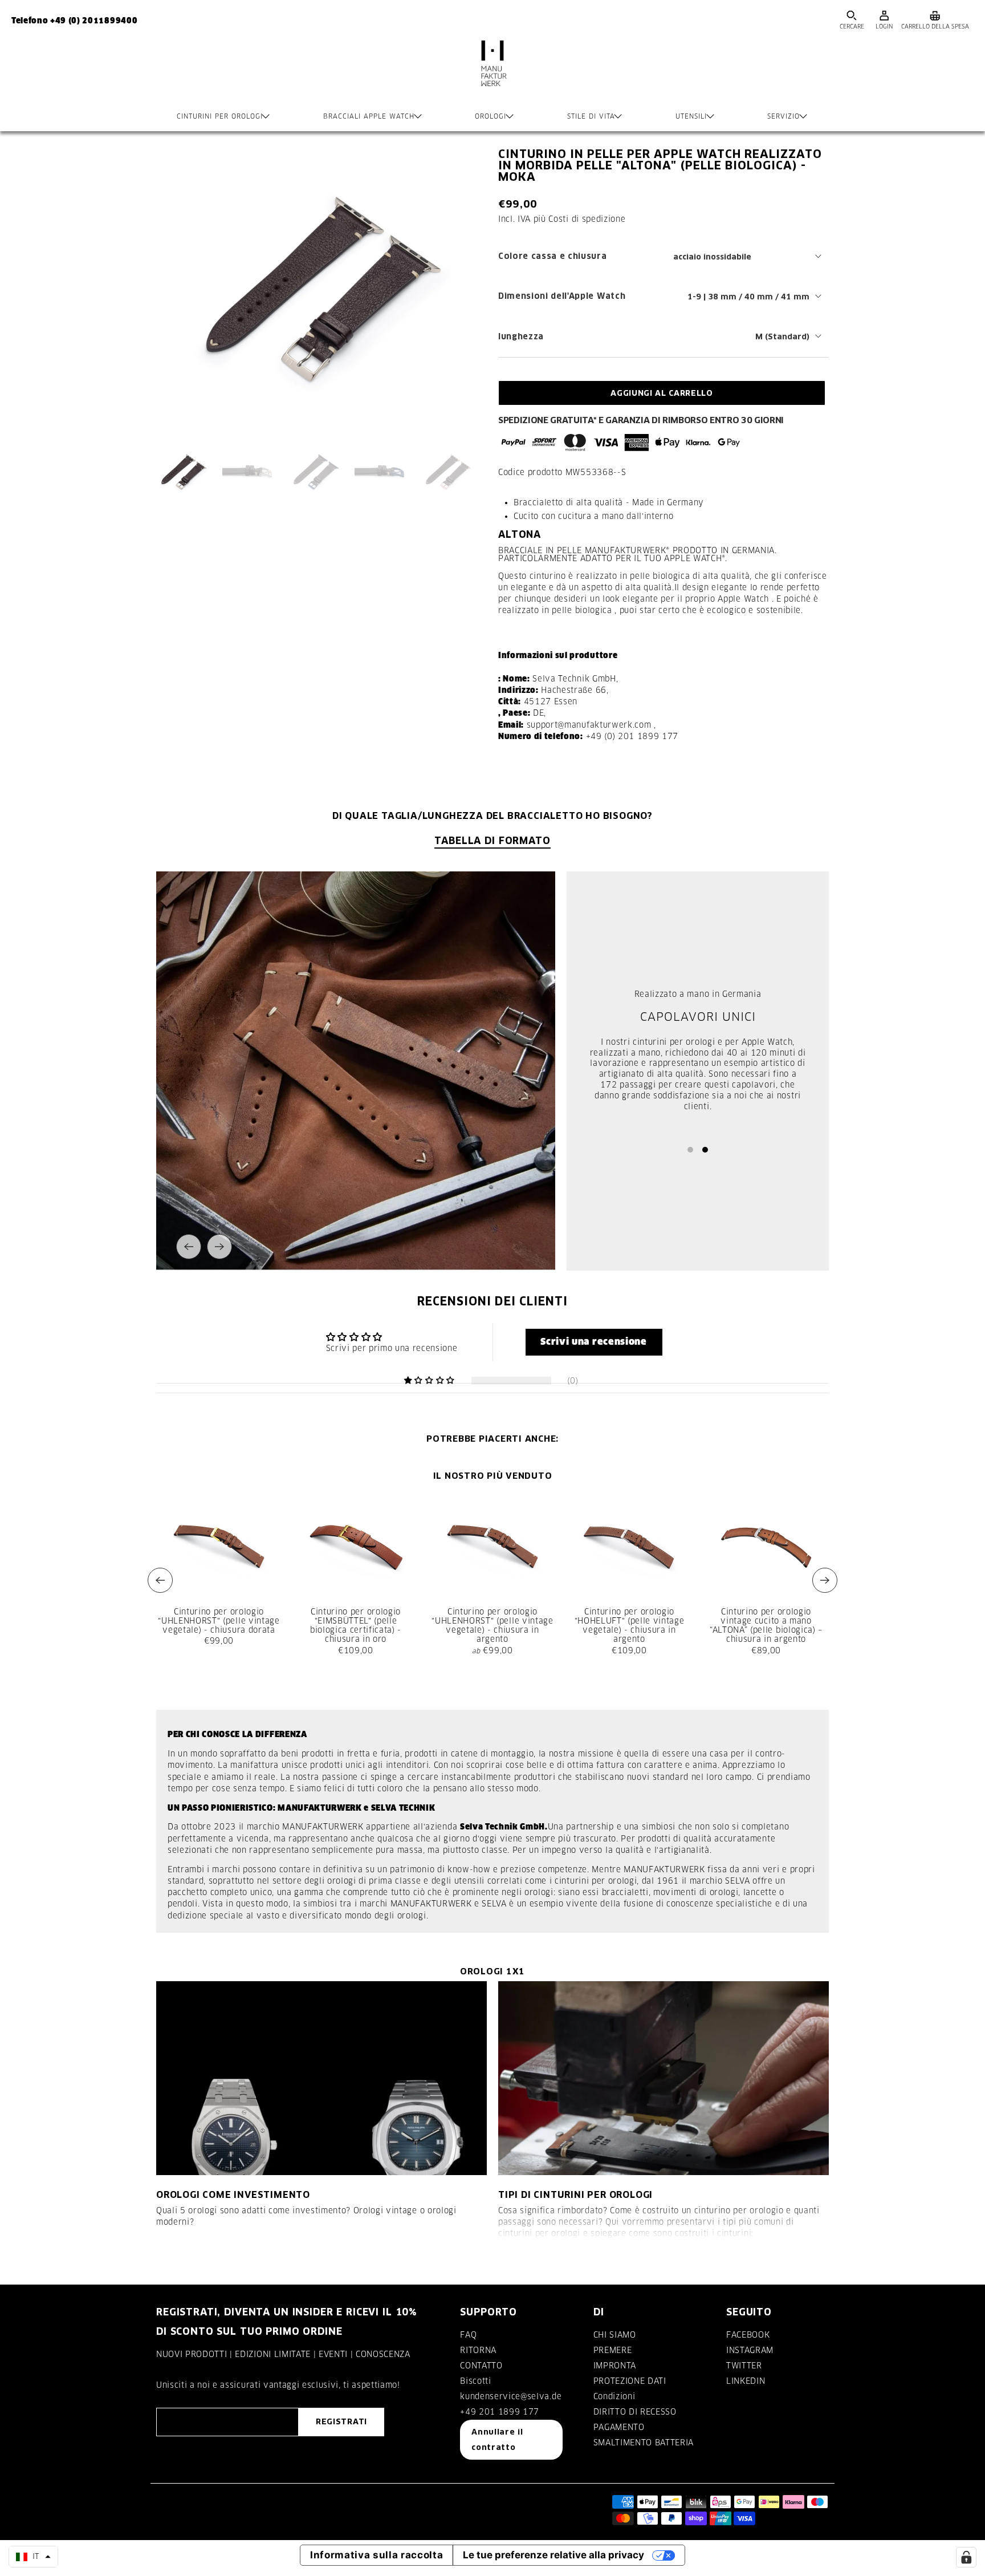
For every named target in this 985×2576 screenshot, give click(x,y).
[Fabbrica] (492, 75)
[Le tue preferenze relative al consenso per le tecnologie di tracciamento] (966, 2557)
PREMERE (613, 2350)
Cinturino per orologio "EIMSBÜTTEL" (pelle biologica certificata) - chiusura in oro (356, 1626)
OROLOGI (491, 116)
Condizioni (614, 2396)
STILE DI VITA (591, 116)
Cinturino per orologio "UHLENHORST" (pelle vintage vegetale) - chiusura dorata (219, 1621)
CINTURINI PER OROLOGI (220, 116)
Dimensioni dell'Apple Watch (562, 296)
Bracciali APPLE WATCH (369, 116)
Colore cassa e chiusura (553, 256)
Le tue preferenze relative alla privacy (553, 2555)
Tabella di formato (492, 840)
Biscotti (475, 2381)
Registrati (341, 2421)
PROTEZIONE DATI (630, 2381)
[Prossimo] (219, 1247)
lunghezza (521, 336)
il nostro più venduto (493, 1476)
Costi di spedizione (587, 219)
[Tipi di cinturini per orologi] (664, 2078)
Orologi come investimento (233, 2194)
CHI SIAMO (615, 2335)
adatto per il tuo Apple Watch (651, 558)
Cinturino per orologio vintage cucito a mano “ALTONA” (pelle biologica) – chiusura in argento (766, 1626)
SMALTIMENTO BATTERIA (644, 2443)
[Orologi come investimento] (321, 2078)
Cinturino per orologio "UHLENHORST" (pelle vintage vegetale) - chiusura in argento (492, 1626)
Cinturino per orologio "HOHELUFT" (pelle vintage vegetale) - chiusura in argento (630, 1626)
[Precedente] (189, 1247)
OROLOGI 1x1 (492, 1971)
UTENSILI (691, 116)
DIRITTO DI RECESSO (635, 2412)
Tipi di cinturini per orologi (575, 2194)
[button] (594, 1342)
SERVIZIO (783, 116)
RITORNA (478, 2350)
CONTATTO (481, 2366)
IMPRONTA (615, 2366)
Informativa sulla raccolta (377, 2555)
